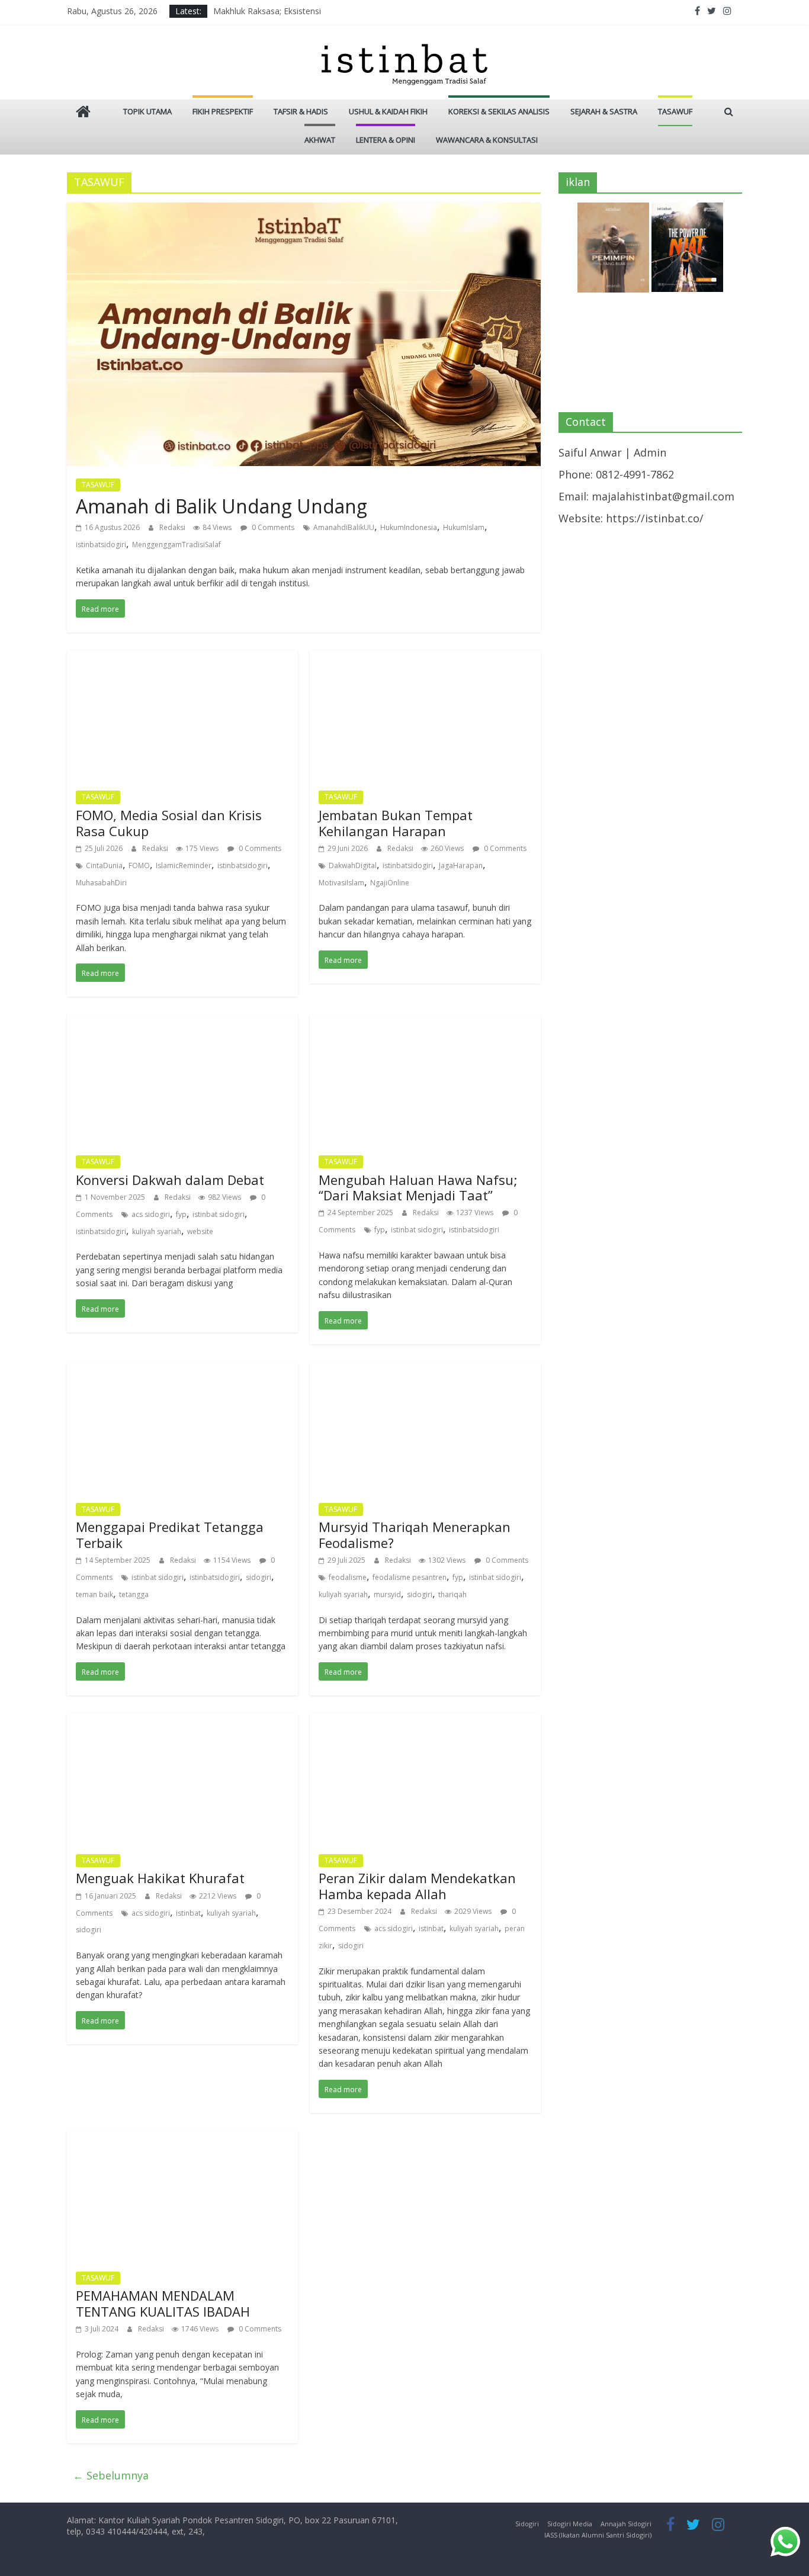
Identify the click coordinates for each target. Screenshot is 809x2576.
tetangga (134, 1594)
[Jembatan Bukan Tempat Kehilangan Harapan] (425, 659)
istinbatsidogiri (101, 545)
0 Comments (272, 527)
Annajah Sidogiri (626, 2524)
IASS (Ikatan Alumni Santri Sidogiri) (598, 2535)
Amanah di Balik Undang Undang (221, 506)
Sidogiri (527, 2524)
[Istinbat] (83, 113)
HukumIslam (464, 527)
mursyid (387, 1594)
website (200, 1231)
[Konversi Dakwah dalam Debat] (182, 1023)
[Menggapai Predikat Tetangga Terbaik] (182, 1370)
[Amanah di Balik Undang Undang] (304, 211)
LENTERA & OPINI (386, 140)
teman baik (94, 1594)
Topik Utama (147, 111)
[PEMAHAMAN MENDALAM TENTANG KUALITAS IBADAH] (182, 2139)
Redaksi (173, 527)
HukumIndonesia (409, 527)
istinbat (188, 1913)
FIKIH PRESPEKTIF (223, 111)
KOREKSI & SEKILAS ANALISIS (499, 111)
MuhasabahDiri (101, 883)
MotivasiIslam (341, 883)
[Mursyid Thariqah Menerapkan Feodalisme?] (425, 1370)
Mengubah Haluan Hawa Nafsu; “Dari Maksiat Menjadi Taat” (418, 1187)
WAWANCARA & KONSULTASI (487, 140)
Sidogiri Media (570, 2524)
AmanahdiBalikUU (344, 527)
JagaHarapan (461, 865)
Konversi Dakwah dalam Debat (170, 1180)
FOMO (139, 865)
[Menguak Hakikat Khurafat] (182, 1721)
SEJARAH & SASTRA (604, 111)
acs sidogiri (151, 1214)
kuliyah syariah (157, 1231)
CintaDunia (104, 865)
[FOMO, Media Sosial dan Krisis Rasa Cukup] (182, 659)
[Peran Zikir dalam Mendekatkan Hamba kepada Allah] (425, 1721)
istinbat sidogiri (219, 1214)
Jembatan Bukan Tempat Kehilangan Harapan (396, 823)
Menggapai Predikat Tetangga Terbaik (170, 1534)
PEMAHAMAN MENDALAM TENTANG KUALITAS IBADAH (163, 2303)
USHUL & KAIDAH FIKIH (388, 111)
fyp (181, 1214)
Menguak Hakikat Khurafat (160, 1878)
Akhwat (320, 140)
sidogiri (259, 1577)
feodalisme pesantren (410, 1577)
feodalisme (348, 1577)
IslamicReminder (184, 865)
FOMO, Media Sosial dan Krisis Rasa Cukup (169, 823)
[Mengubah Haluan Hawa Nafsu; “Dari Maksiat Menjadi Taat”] (425, 1023)
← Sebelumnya (111, 2475)
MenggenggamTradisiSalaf (176, 545)
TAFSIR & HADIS (301, 111)
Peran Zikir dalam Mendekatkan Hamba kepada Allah (417, 1886)
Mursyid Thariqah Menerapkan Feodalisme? (415, 1534)
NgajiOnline (390, 883)
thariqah (452, 1594)
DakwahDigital (353, 865)
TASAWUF (675, 111)
